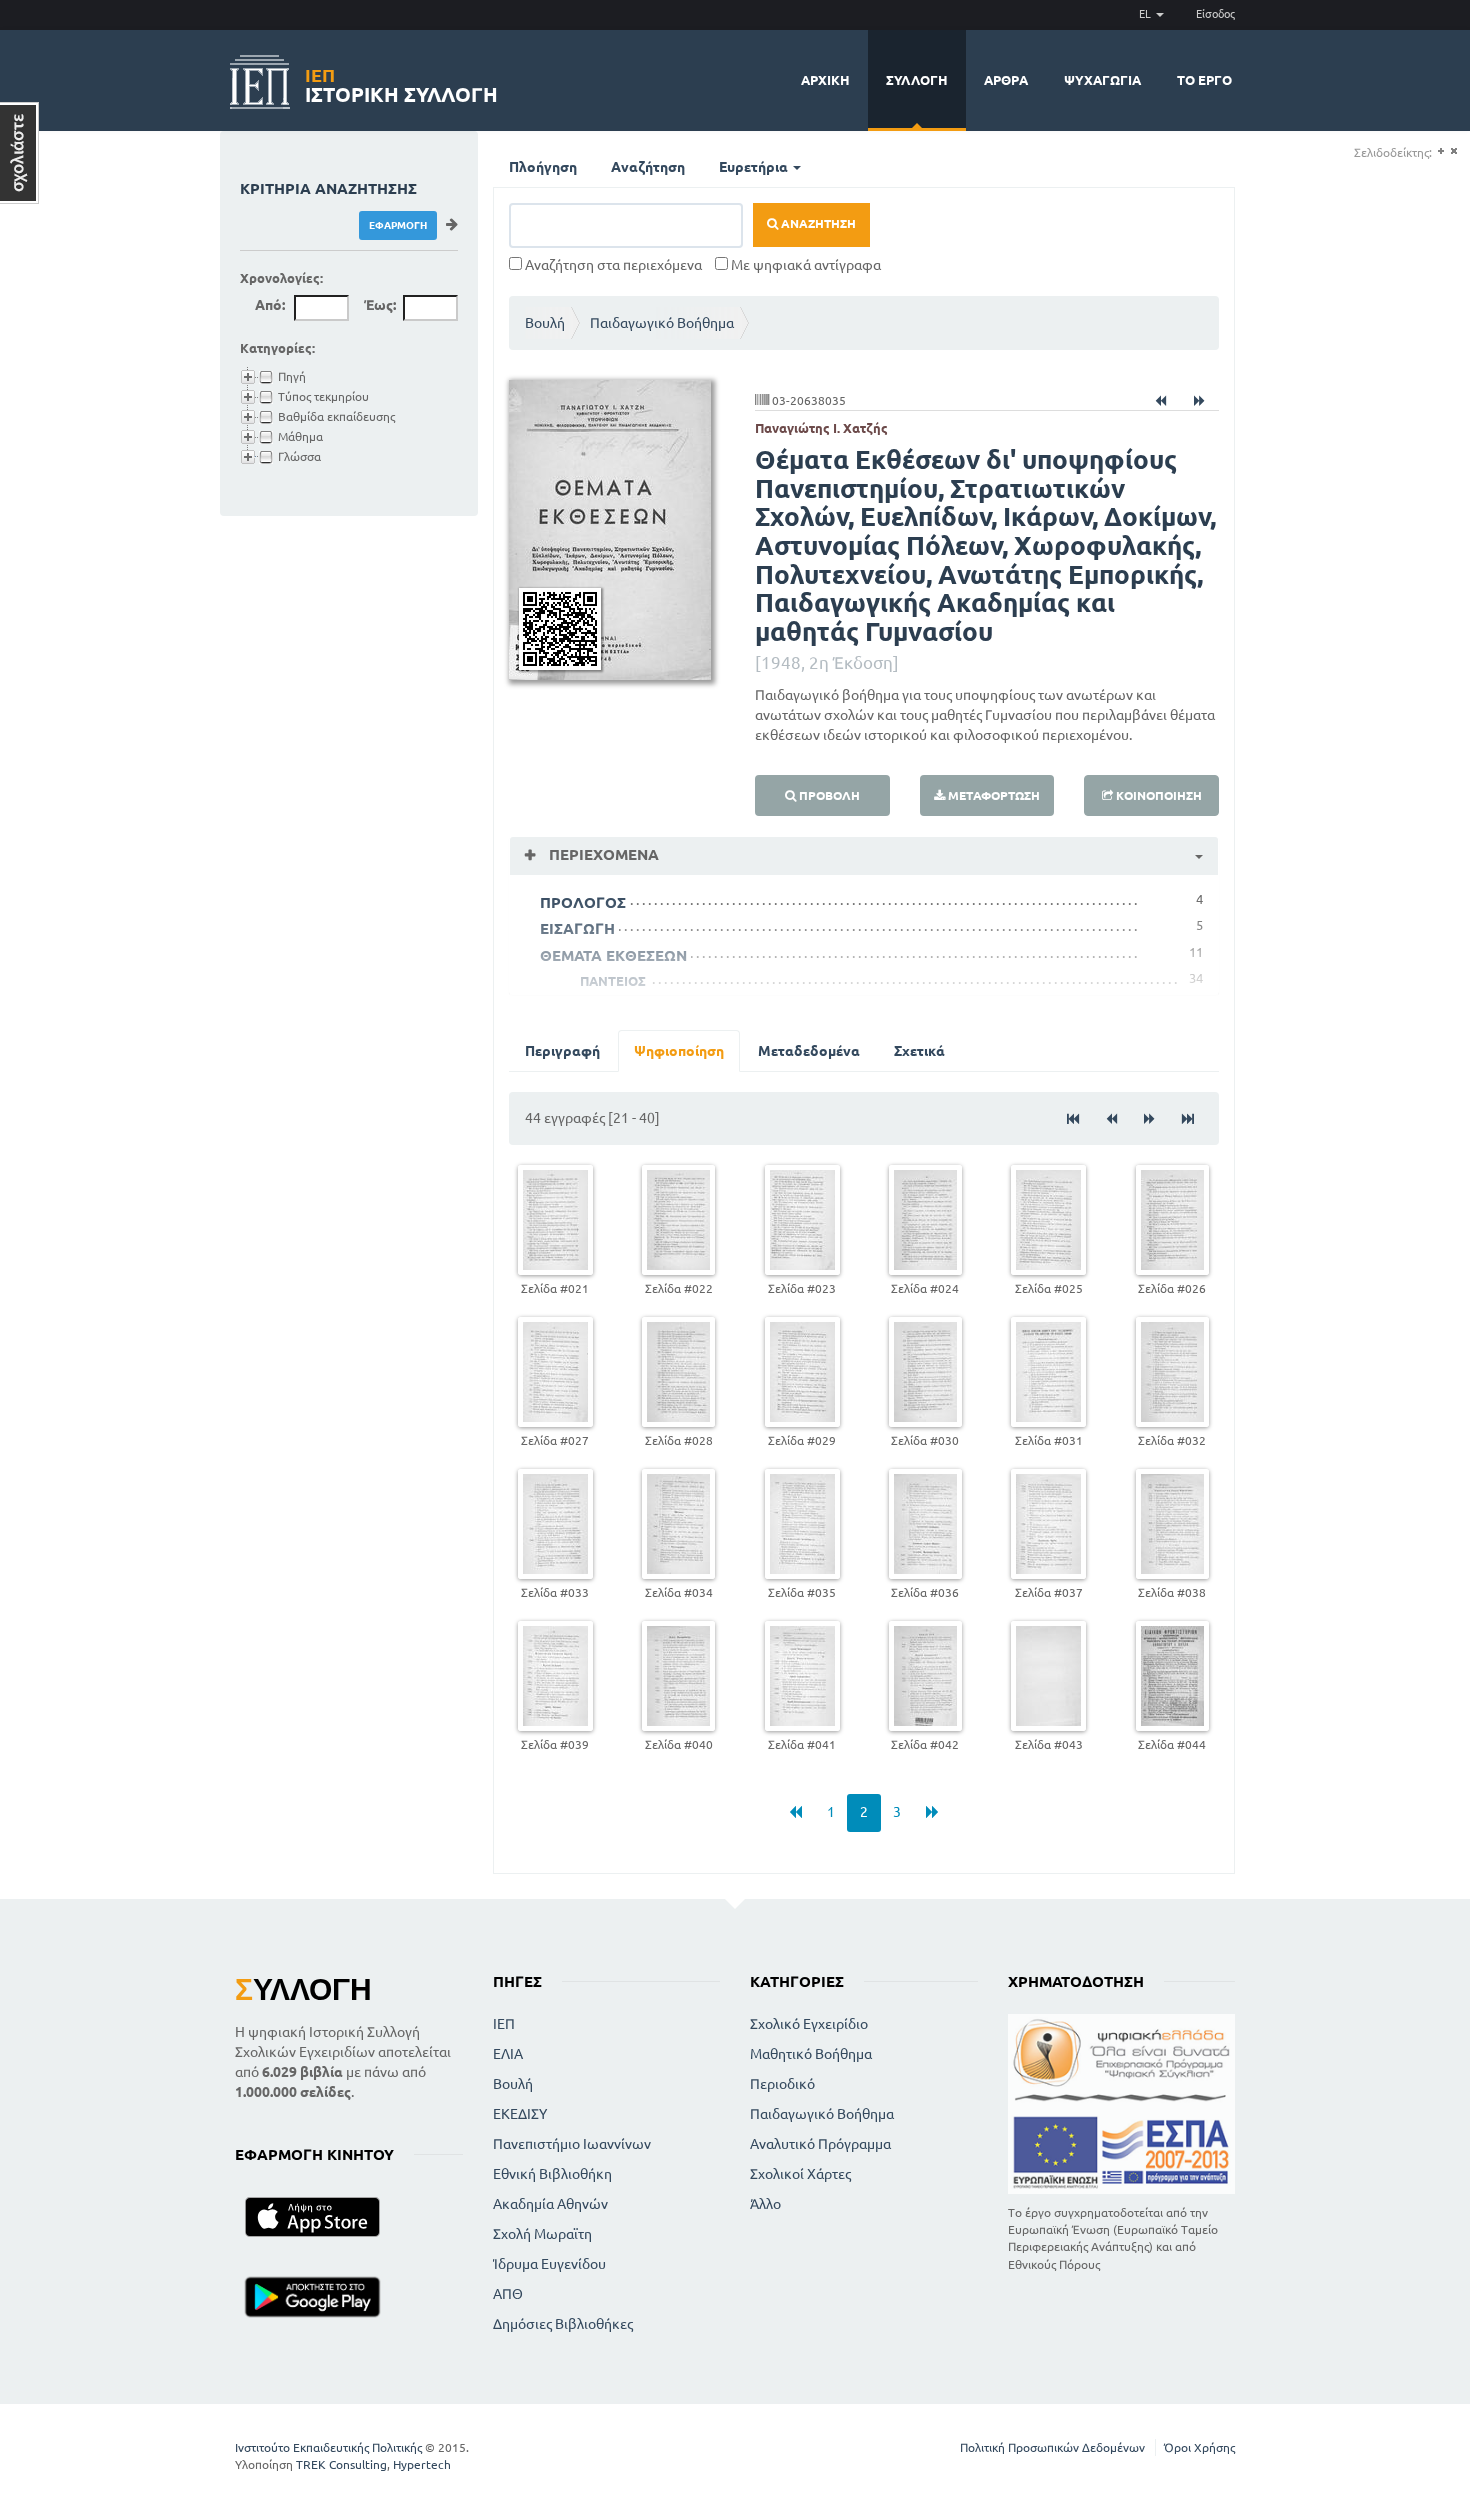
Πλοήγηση (543, 167)
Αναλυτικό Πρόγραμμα (820, 2144)
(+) (1440, 151)
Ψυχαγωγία (1102, 80)
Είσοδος (1215, 14)
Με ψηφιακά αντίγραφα (804, 265)
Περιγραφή (562, 1051)
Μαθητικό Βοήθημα (811, 2054)
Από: (270, 305)
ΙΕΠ (504, 2024)
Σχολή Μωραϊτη (542, 2234)
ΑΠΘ (508, 2294)
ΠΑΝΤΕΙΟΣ (613, 981)
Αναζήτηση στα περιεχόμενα (612, 265)
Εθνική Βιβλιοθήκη (552, 2174)
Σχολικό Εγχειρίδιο (809, 2024)
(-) (1453, 151)
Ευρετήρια (755, 167)
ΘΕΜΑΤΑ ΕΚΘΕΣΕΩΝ (613, 955)
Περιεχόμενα (602, 854)
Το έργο (1204, 80)
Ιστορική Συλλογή (401, 82)
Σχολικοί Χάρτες (800, 2174)
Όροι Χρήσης (1199, 2447)
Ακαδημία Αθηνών (550, 2204)
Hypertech (422, 2464)
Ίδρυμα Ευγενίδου (549, 2264)
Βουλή (545, 323)
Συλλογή (917, 80)
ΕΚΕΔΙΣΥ (520, 2114)
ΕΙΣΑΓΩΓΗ (577, 928)
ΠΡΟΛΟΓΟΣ (583, 902)
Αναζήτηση (648, 167)
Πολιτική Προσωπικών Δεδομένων (1052, 2447)
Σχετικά (919, 1051)
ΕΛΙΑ (508, 2054)
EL (1146, 14)
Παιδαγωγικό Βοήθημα (662, 323)
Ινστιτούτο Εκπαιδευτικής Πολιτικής (328, 2447)
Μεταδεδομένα (809, 1051)
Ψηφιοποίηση (679, 1051)
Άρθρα (1006, 80)
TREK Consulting (341, 2464)
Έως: (380, 305)
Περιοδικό (782, 2084)
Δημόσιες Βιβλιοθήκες (563, 2324)
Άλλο (765, 2204)
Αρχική (825, 80)
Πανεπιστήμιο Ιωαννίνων (572, 2144)
